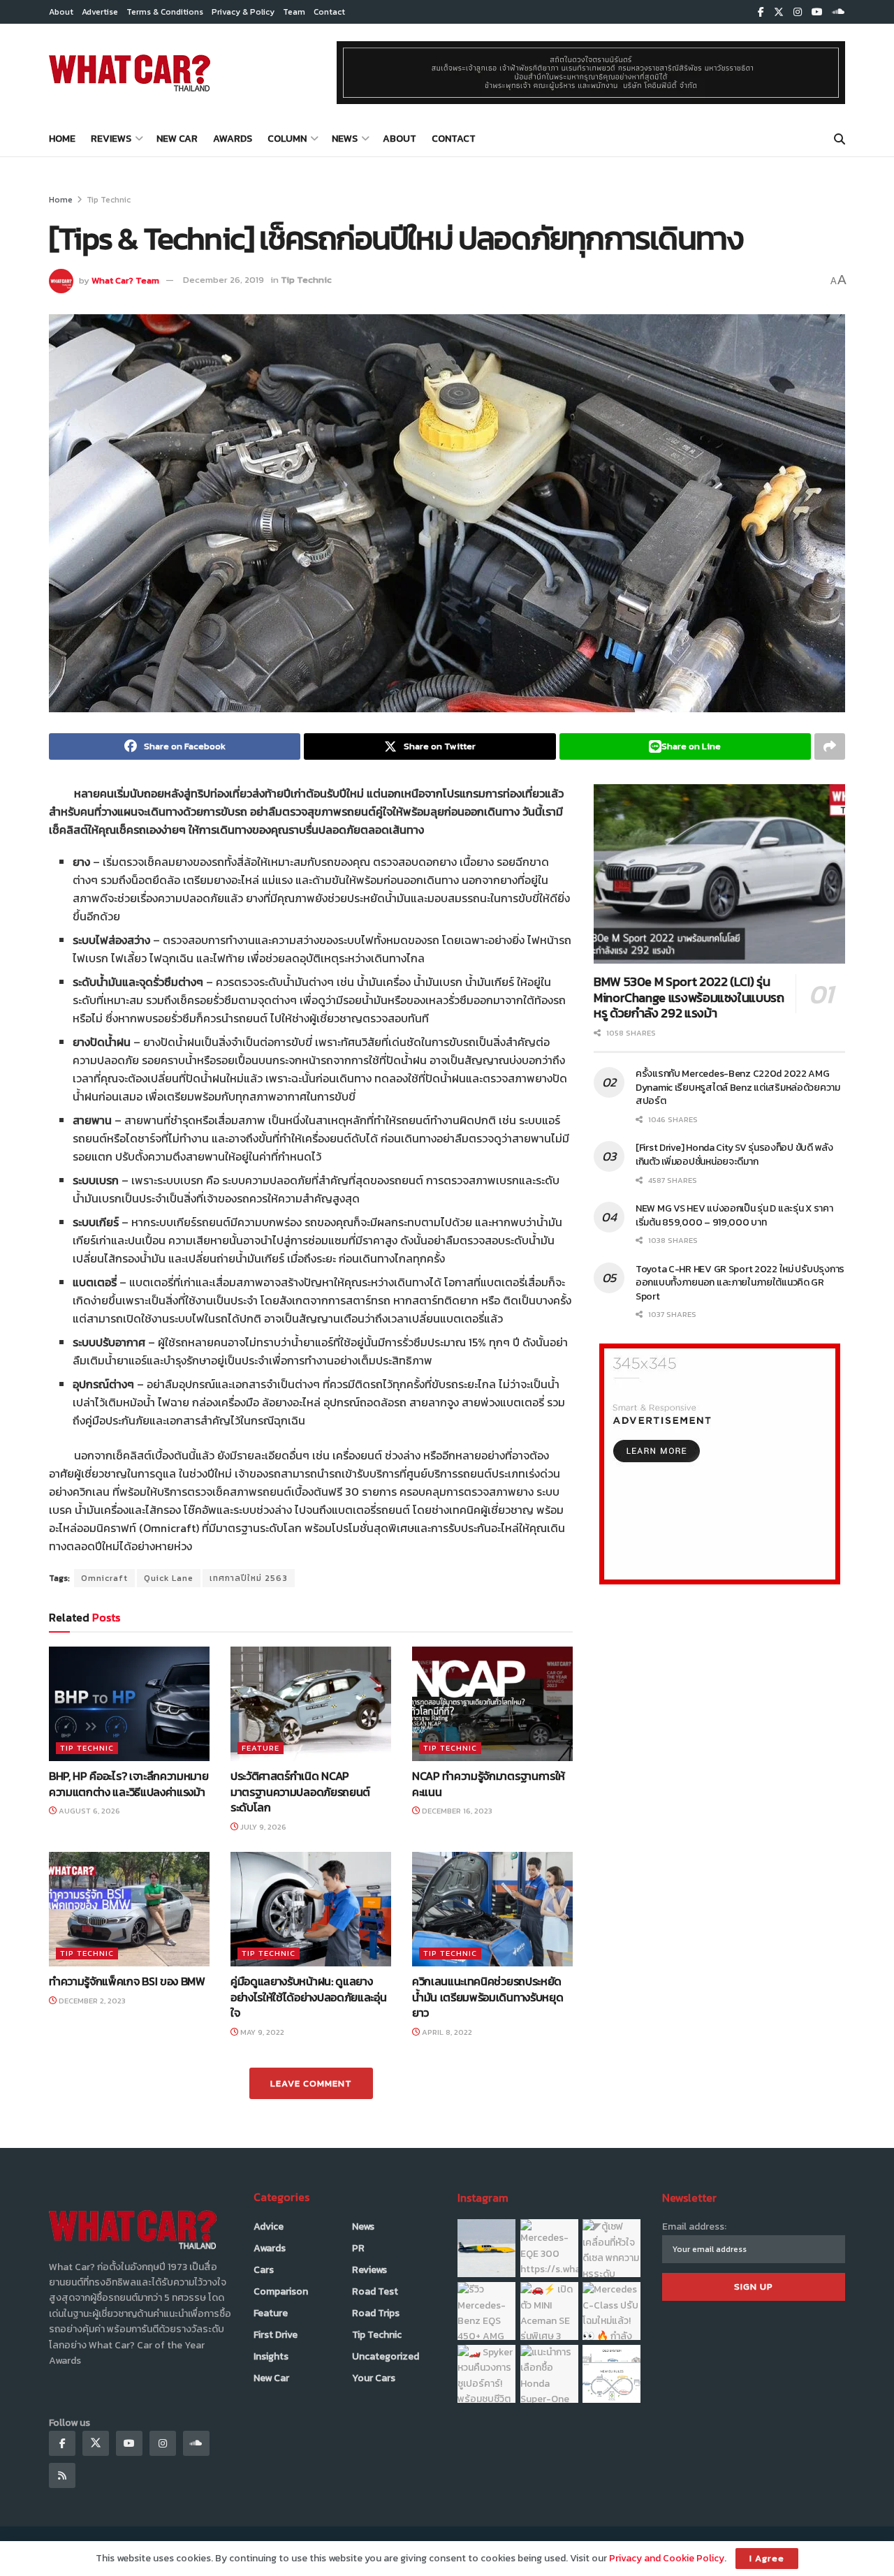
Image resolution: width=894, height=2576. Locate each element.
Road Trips (376, 2313)
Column (287, 139)
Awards (233, 139)
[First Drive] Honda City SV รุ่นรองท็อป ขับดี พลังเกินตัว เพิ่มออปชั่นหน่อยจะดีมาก (734, 1155)
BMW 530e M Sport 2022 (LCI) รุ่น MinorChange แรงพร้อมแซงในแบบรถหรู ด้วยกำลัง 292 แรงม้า (689, 997)
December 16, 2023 (456, 1811)
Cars (264, 2270)
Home (62, 139)
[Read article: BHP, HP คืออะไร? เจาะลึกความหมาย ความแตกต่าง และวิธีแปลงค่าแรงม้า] (129, 1704)
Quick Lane (169, 1578)
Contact (329, 12)
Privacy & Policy (243, 12)
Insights (271, 2356)
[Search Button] (840, 139)
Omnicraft (104, 1578)
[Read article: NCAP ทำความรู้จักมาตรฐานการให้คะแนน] (492, 1704)
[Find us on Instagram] (798, 12)
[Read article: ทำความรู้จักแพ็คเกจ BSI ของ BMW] (129, 1909)
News (345, 139)
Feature (261, 1748)
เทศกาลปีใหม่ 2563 (249, 1578)
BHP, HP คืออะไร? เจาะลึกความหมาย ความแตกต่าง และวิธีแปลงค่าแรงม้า (129, 1783)
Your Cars (374, 2378)
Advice (269, 2227)
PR (358, 2248)
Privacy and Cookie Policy (667, 2558)
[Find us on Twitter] (779, 12)
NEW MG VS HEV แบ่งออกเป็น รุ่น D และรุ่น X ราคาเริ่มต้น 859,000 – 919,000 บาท (734, 1215)
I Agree (767, 2558)
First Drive (276, 2335)
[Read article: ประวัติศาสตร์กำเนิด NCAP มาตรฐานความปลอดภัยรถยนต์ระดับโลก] (311, 1704)
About (61, 12)
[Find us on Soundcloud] (839, 12)
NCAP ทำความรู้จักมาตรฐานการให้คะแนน (489, 1783)
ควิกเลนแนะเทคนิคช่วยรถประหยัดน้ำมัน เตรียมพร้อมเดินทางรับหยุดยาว (488, 1997)
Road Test (375, 2291)
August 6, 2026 (88, 1811)
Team (294, 12)
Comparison (281, 2291)
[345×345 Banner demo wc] (720, 1463)
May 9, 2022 (261, 2032)
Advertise (100, 12)
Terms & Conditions (165, 12)
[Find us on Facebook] (761, 12)
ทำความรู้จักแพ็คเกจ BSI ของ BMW (127, 1981)
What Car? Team (125, 280)
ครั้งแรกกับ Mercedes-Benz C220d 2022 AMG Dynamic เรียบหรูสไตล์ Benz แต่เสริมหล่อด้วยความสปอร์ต (738, 1087)
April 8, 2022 (446, 2032)
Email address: (694, 2227)
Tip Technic (109, 200)
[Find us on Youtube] (817, 12)
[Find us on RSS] (62, 2475)
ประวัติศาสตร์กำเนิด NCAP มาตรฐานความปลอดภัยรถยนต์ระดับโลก (300, 1791)
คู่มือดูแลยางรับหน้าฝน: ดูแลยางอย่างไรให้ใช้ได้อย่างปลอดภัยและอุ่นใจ (308, 1997)
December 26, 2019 (223, 280)
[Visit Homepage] (130, 73)
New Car (177, 139)
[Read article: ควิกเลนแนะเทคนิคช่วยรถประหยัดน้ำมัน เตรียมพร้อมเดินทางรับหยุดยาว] (492, 1909)
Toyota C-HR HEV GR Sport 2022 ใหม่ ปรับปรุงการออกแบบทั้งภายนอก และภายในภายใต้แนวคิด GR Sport (740, 1283)
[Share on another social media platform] (830, 746)
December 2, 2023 (91, 2001)
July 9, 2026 (262, 1827)
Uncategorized (386, 2356)
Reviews (111, 139)
